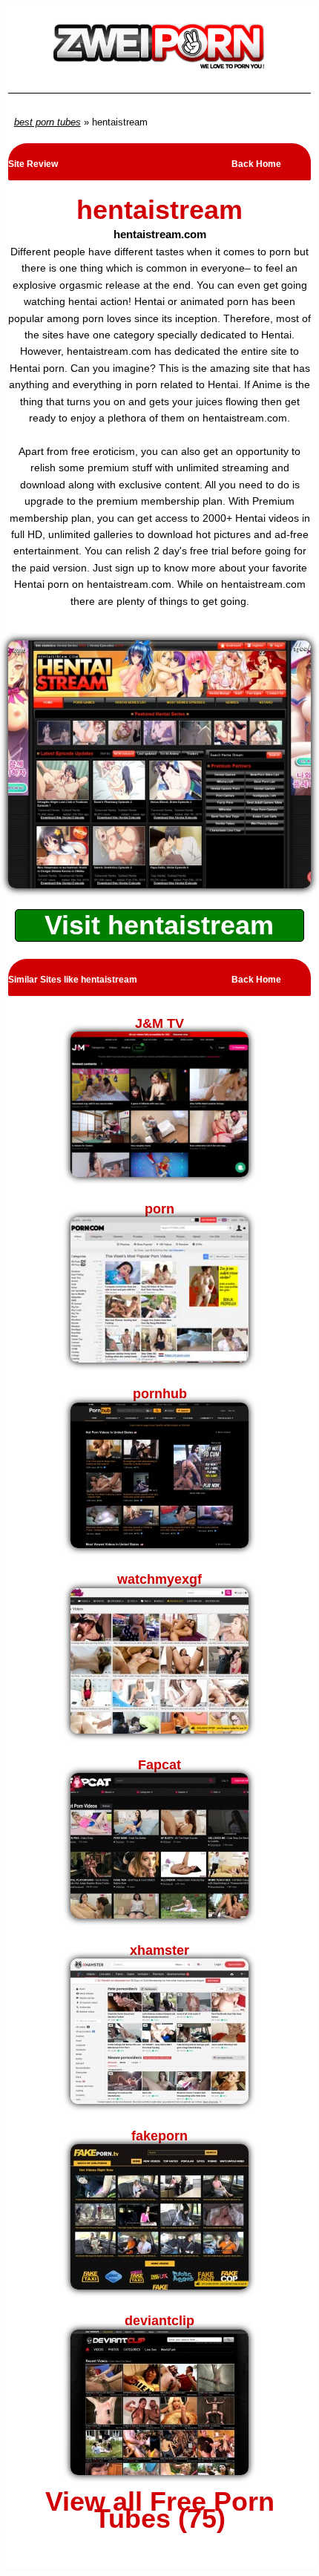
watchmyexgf (159, 1579)
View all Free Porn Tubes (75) (160, 2510)
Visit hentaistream (159, 925)
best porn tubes (47, 122)
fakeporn (159, 2136)
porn (159, 1209)
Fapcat (159, 1765)
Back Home (256, 164)
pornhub (160, 1394)
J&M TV (159, 1023)
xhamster (159, 1950)
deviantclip (159, 2321)
